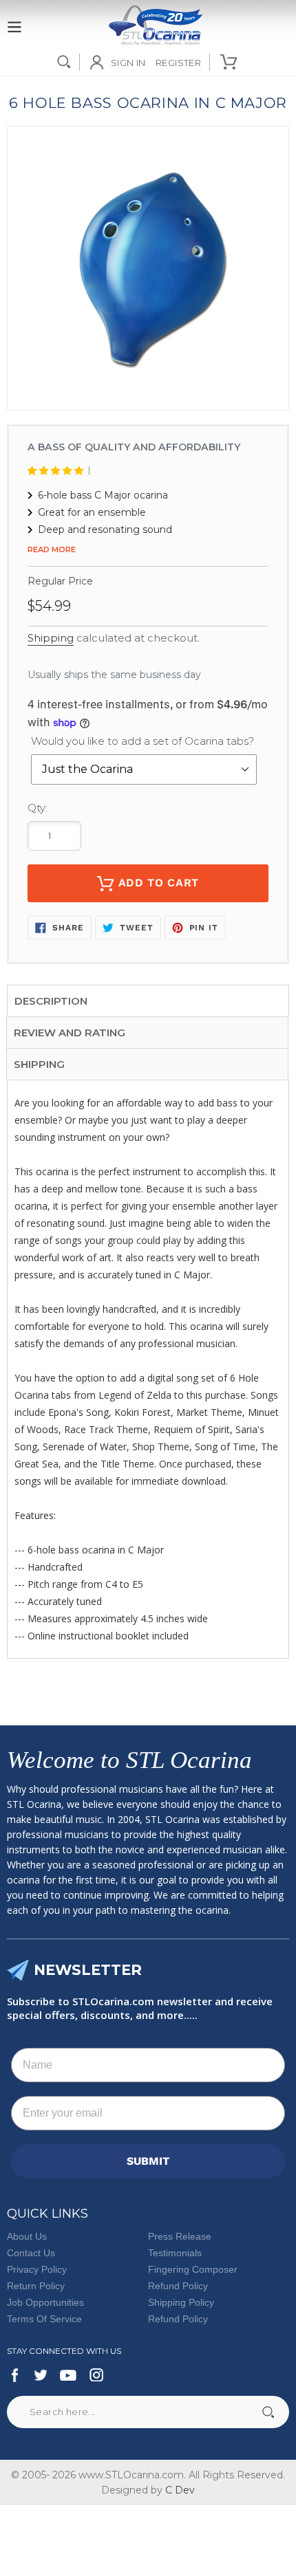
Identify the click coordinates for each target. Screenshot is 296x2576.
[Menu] (14, 19)
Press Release (180, 2236)
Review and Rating (70, 1033)
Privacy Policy (37, 2269)
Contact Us (31, 2253)
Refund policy (178, 2319)
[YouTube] (68, 2375)
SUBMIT (148, 2161)
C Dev (180, 2490)
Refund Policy (178, 2286)
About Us (27, 2236)
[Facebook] (15, 2375)
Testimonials (175, 2253)
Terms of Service (44, 2319)
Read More (52, 549)
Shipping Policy (181, 2302)
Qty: (38, 808)
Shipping (51, 638)
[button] (59, 471)
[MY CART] (230, 62)
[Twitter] (40, 2375)
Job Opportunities (45, 2302)
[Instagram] (96, 2375)
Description (51, 1001)
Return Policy (36, 2286)
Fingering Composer (193, 2269)
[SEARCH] (64, 62)
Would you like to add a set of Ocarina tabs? (142, 741)
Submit (268, 2412)
